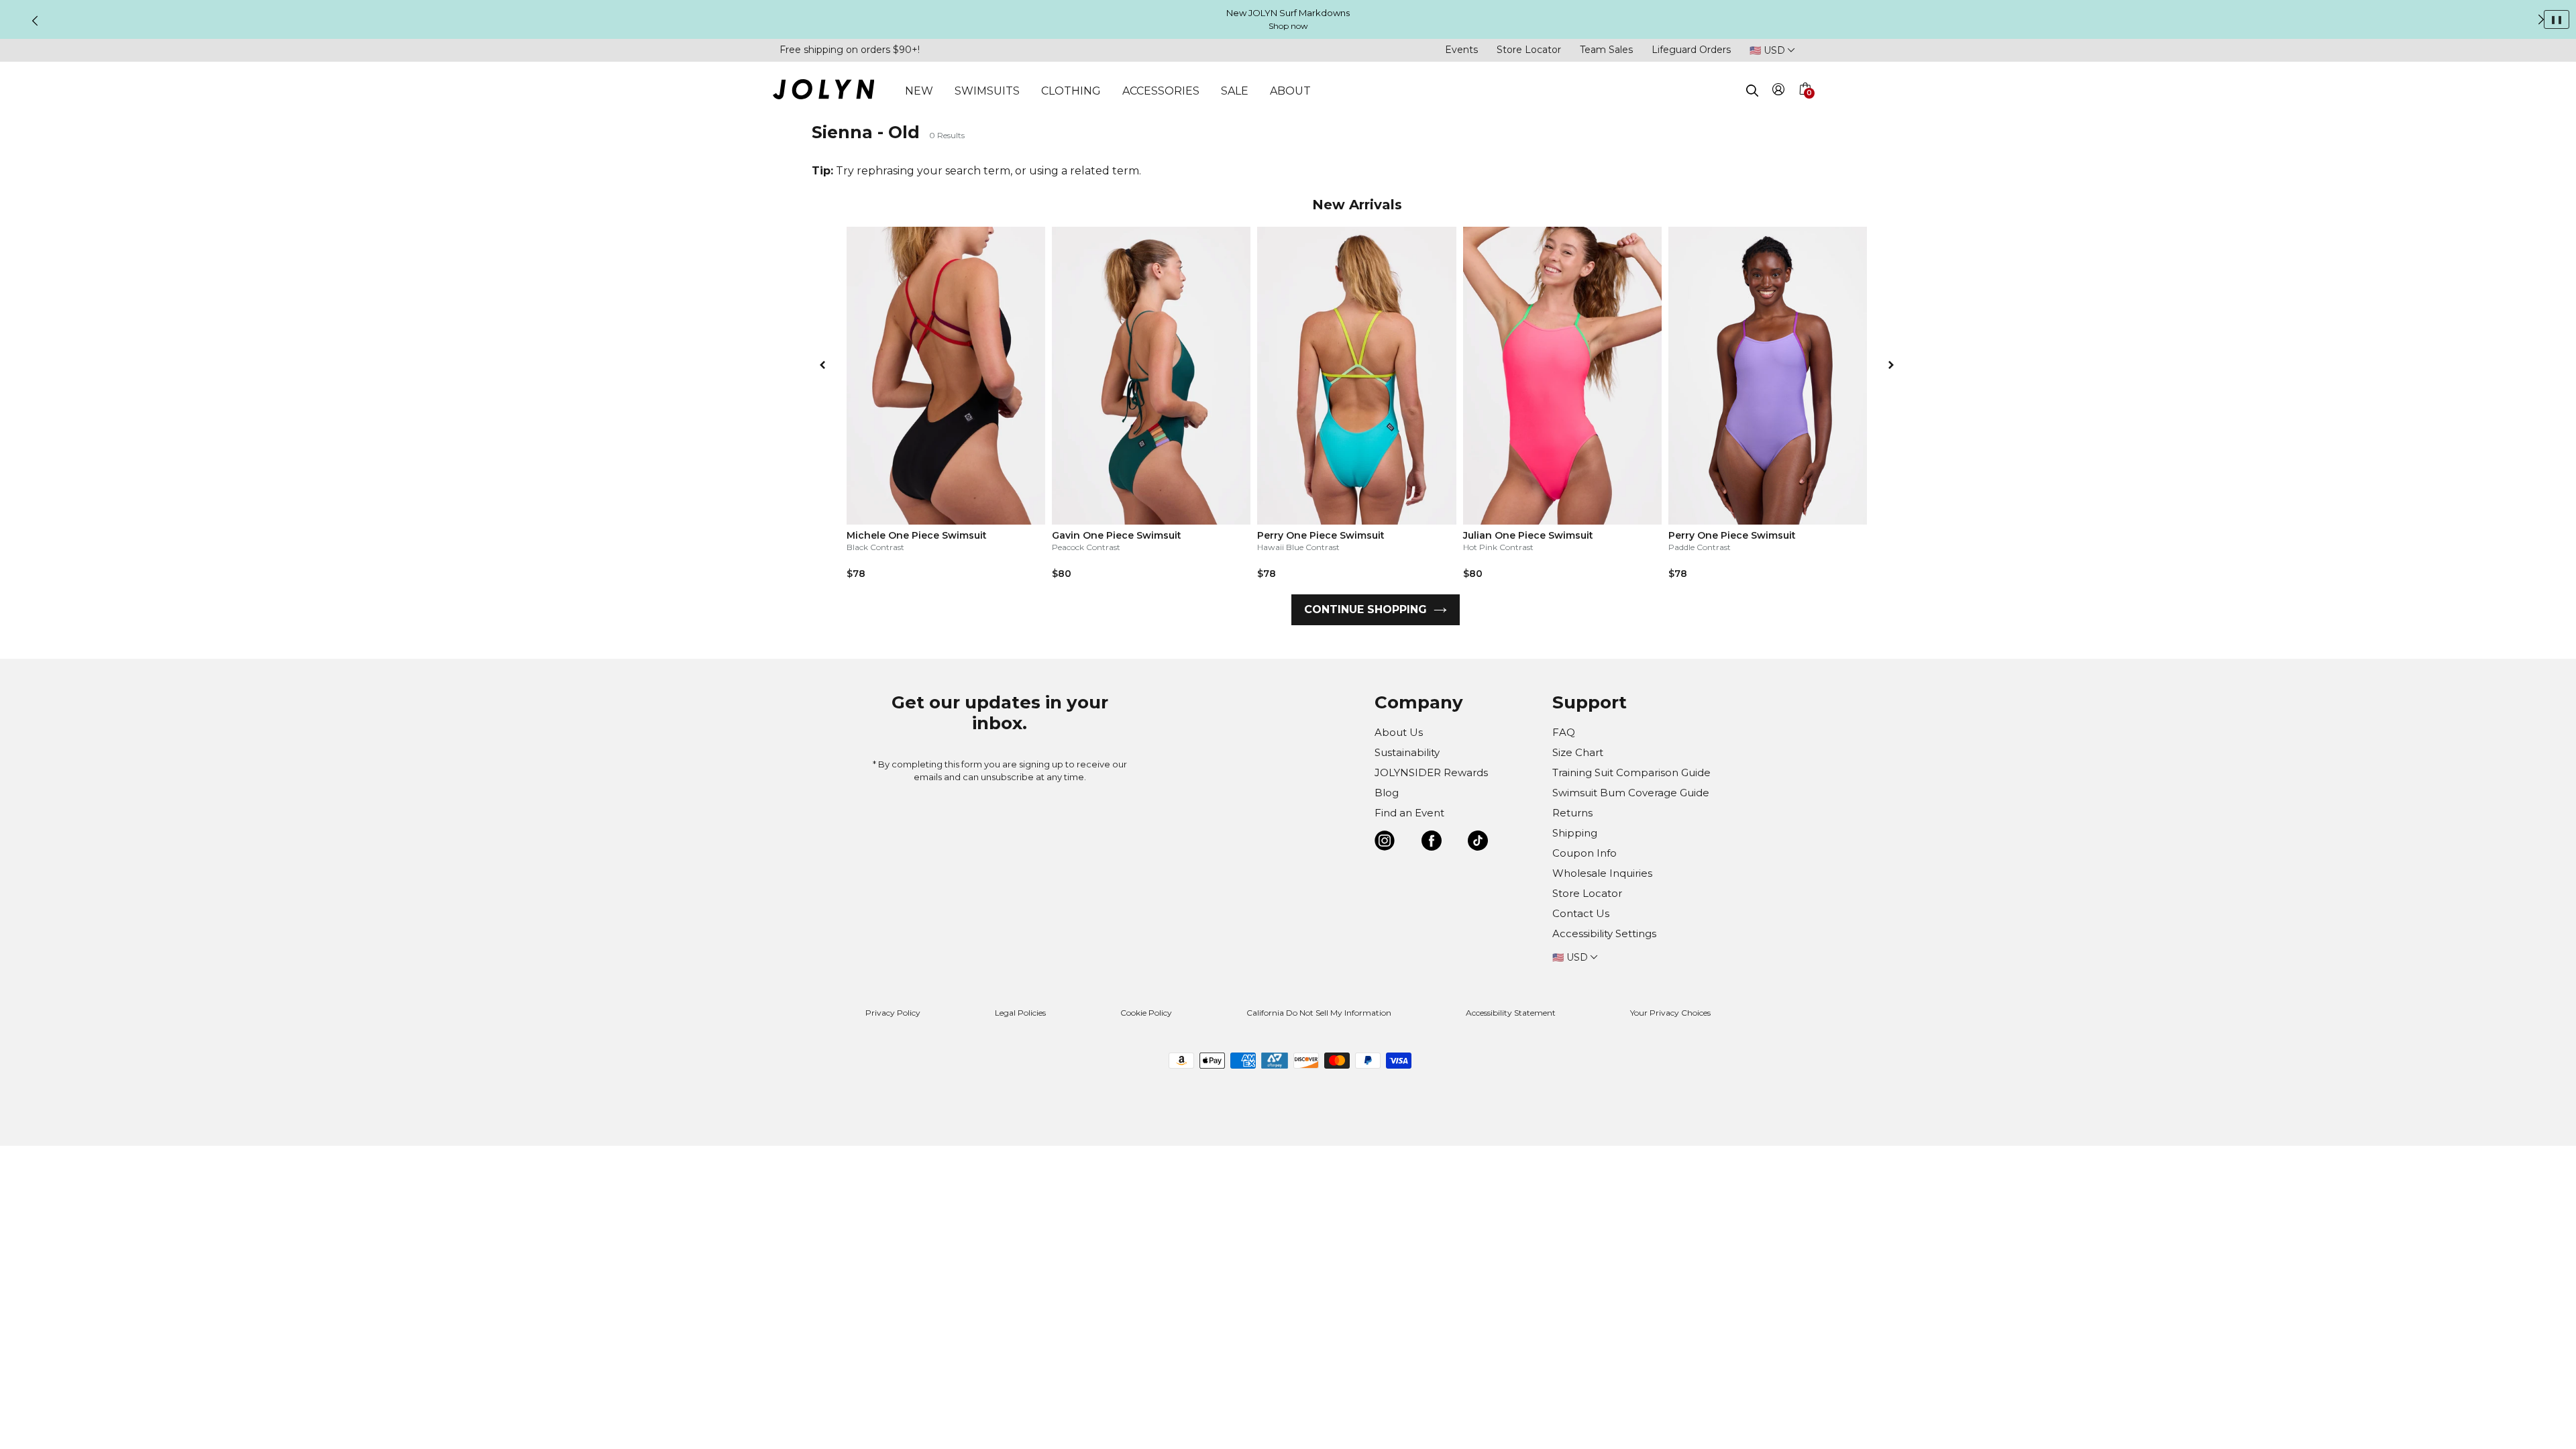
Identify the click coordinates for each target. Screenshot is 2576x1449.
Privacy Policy (893, 1013)
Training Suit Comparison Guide (1631, 772)
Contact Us (1581, 913)
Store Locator (1529, 50)
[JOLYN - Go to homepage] (823, 92)
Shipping (1575, 833)
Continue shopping (1365, 609)
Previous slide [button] (35, 21)
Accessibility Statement (1511, 1013)
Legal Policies (1020, 1013)
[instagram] (1385, 843)
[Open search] (1752, 91)
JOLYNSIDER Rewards (1431, 772)
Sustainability (1407, 752)
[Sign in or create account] (1779, 92)
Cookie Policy (1146, 1013)
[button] (1805, 105)
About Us (1399, 732)
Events (1461, 50)
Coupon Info (1585, 853)
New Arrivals (1357, 205)
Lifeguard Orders (1691, 50)
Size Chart (1578, 752)
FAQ (1564, 732)
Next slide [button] (2541, 19)
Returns (1572, 813)
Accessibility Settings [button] (1604, 933)
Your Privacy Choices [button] (1670, 1013)
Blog (1387, 793)
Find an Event (1409, 813)
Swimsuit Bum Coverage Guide (1631, 793)
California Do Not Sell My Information (1319, 1013)
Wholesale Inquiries (1602, 873)
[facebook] (1432, 843)
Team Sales (1606, 50)
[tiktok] (1478, 843)
